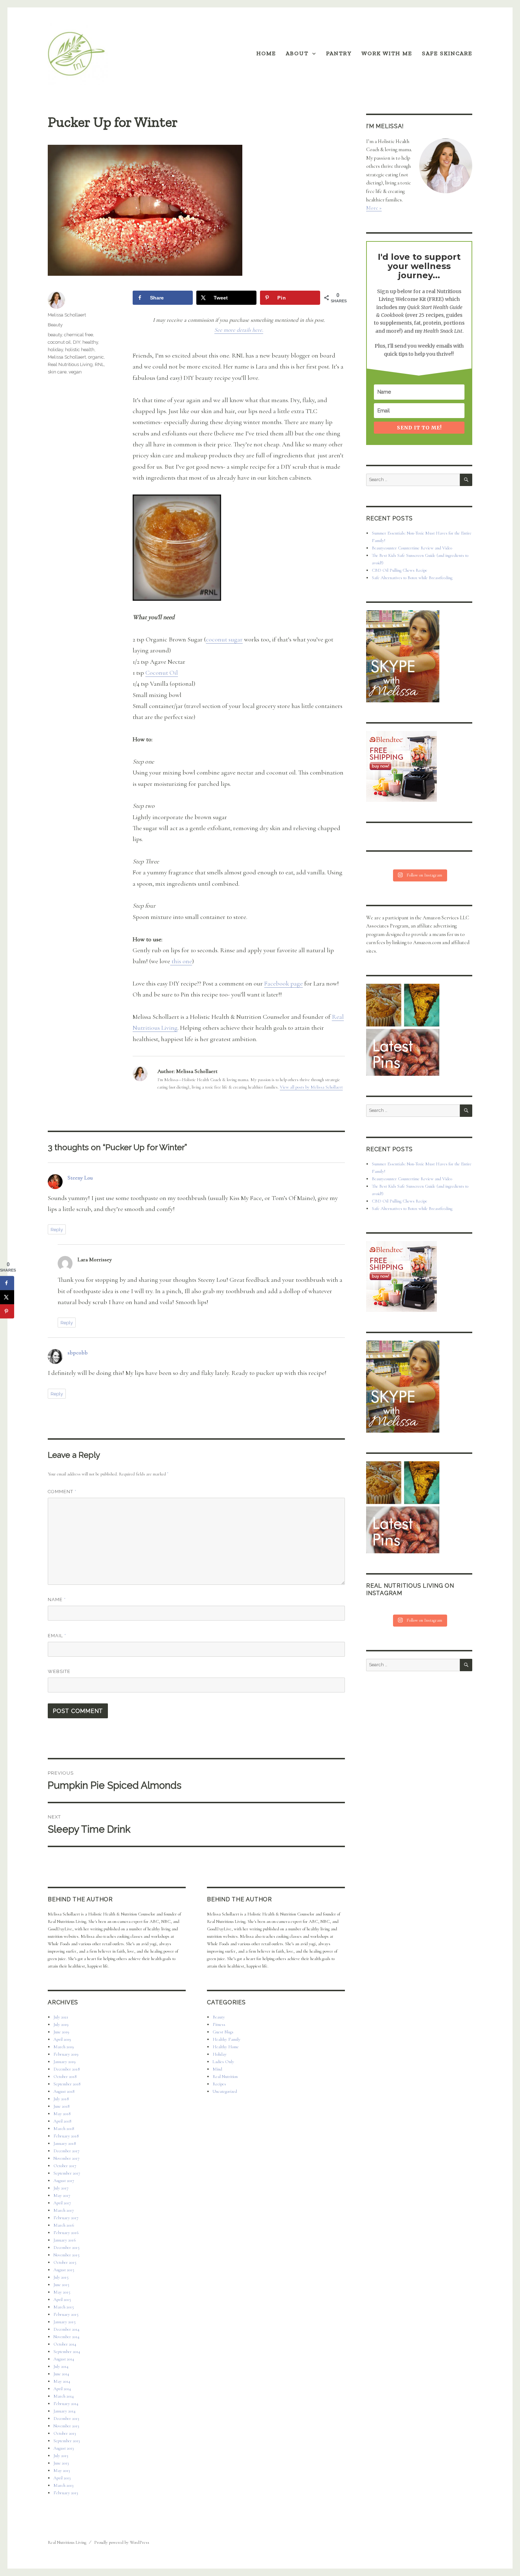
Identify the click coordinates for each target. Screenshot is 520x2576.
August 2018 (64, 2091)
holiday (55, 350)
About (297, 53)
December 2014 (67, 2329)
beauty (55, 335)
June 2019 (61, 2032)
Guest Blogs (223, 2032)
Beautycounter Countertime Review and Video (412, 548)
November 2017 (67, 2158)
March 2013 (63, 2485)
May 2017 (62, 2195)
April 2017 (62, 2203)
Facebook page (284, 983)
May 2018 (62, 2114)
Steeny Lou (80, 1178)
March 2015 (64, 2307)
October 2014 (65, 2344)
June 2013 (61, 2463)
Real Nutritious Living (70, 364)
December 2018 (67, 2069)
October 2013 (65, 2433)
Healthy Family (227, 2039)
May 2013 (62, 2471)
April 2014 (62, 2389)
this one (181, 961)
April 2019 (62, 2039)
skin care (57, 372)
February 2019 (66, 2054)
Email (57, 1636)
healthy (90, 342)
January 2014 (65, 2411)
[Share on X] (7, 1297)
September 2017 (67, 2173)
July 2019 (61, 2024)
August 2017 (64, 2181)
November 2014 (67, 2337)
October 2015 (65, 2262)
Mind (217, 2069)
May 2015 (62, 2292)
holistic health (80, 350)
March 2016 (64, 2225)
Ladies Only (223, 2062)
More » (374, 208)
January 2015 (65, 2322)
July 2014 (61, 2366)
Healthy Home (226, 2047)
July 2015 (61, 2277)
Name (57, 1600)
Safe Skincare (447, 53)
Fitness (219, 2024)
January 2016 (65, 2240)
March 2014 (64, 2396)
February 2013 (66, 2493)
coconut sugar (224, 639)
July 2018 (61, 2099)
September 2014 (67, 2352)
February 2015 (66, 2314)
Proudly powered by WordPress (122, 2542)
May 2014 (62, 2381)
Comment (62, 1492)
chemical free (79, 335)
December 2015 (67, 2247)
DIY (77, 342)
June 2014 (61, 2374)
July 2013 (61, 2456)
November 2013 (66, 2426)
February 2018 (66, 2136)
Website (59, 1671)
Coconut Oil (162, 673)
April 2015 (62, 2300)
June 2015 (61, 2285)
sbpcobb (78, 1353)
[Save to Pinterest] (7, 1312)
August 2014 (64, 2359)
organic (96, 357)
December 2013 (66, 2418)
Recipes (219, 2084)
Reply (57, 1230)
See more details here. (239, 330)
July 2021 (61, 2017)
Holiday (220, 2054)
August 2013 (63, 2448)
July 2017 (61, 2188)
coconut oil (59, 342)
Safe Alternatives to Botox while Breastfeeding (412, 578)
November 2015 (67, 2255)
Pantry (339, 53)
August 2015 (64, 2270)
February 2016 (66, 2233)
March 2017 (64, 2210)
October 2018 (65, 2077)
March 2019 (64, 2047)
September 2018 (67, 2084)
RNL (99, 364)
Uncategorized (225, 2091)
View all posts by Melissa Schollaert (311, 1087)
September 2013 (67, 2441)
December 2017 (67, 2151)
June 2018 (61, 2106)
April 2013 (62, 2478)
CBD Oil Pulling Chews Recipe (400, 570)
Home (266, 53)
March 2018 (64, 2129)
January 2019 (65, 2062)
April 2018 (62, 2121)
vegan (75, 372)
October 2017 (65, 2166)
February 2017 (66, 2218)
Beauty (55, 325)
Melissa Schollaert (67, 315)
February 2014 (66, 2404)
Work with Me (387, 53)
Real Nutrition (225, 2077)
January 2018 (65, 2143)
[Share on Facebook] (7, 1283)
